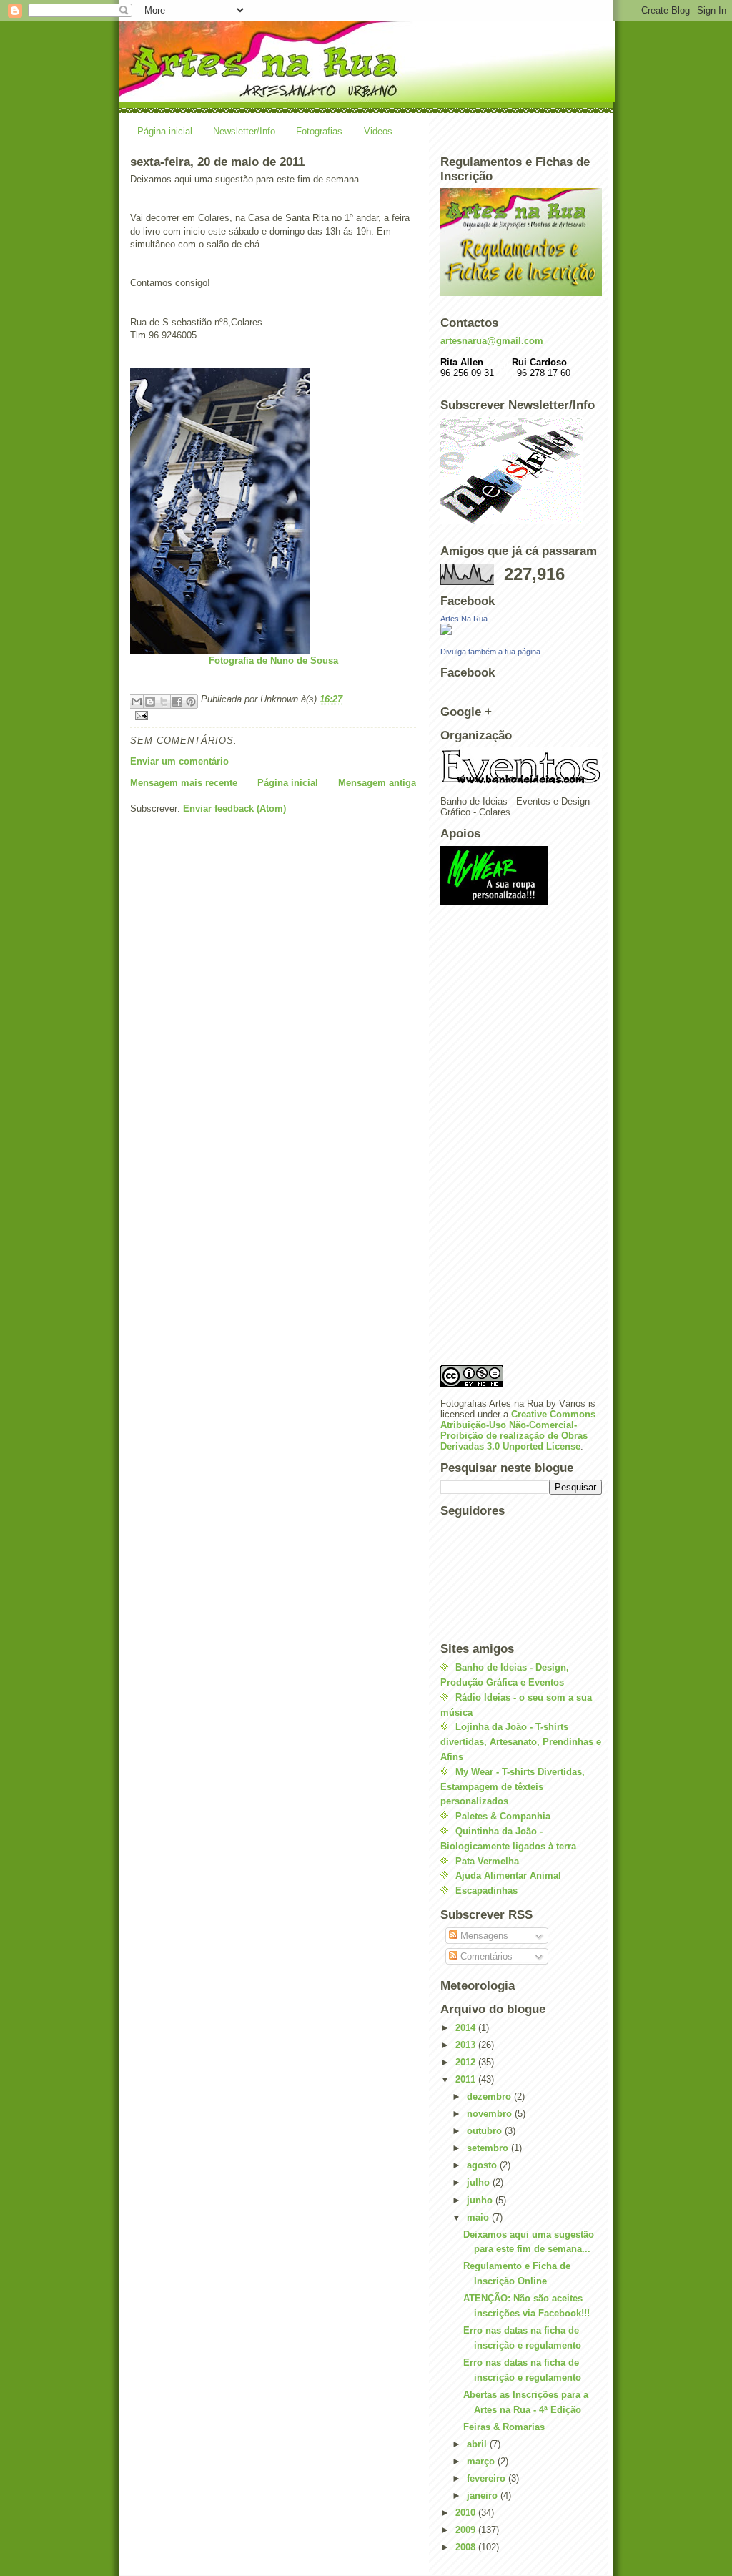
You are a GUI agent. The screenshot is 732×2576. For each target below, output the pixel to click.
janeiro (484, 2496)
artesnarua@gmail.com (492, 341)
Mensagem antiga (377, 783)
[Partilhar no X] (164, 702)
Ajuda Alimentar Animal (508, 1876)
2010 (467, 2513)
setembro (489, 2148)
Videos (378, 131)
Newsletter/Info (244, 131)
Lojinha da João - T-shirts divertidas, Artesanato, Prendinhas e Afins (521, 1742)
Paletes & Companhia (503, 1816)
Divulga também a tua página (490, 652)
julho (480, 2182)
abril (478, 2444)
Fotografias (319, 131)
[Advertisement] (498, 1139)
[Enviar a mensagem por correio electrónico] (273, 716)
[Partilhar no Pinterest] (191, 702)
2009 (467, 2530)
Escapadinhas (486, 1891)
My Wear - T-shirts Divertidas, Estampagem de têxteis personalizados (513, 1787)
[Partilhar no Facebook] (177, 702)
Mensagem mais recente (184, 783)
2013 (467, 2045)
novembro (491, 2114)
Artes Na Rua (464, 619)
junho (481, 2200)
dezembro (490, 2096)
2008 (467, 2547)
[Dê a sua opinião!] (150, 702)
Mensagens (483, 1936)
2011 (467, 2079)
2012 (467, 2062)
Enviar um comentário (179, 761)
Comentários (485, 1956)
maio (479, 2217)
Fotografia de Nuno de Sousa (273, 660)
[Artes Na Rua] (521, 629)
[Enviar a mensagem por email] (137, 702)
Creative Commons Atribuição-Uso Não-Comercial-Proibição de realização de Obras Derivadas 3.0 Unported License (518, 1430)
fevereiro (488, 2478)
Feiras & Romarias (504, 2427)
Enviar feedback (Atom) (234, 808)
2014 (467, 2028)
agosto (483, 2165)
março (482, 2461)
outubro (486, 2131)
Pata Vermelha (487, 1861)
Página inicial (165, 131)
